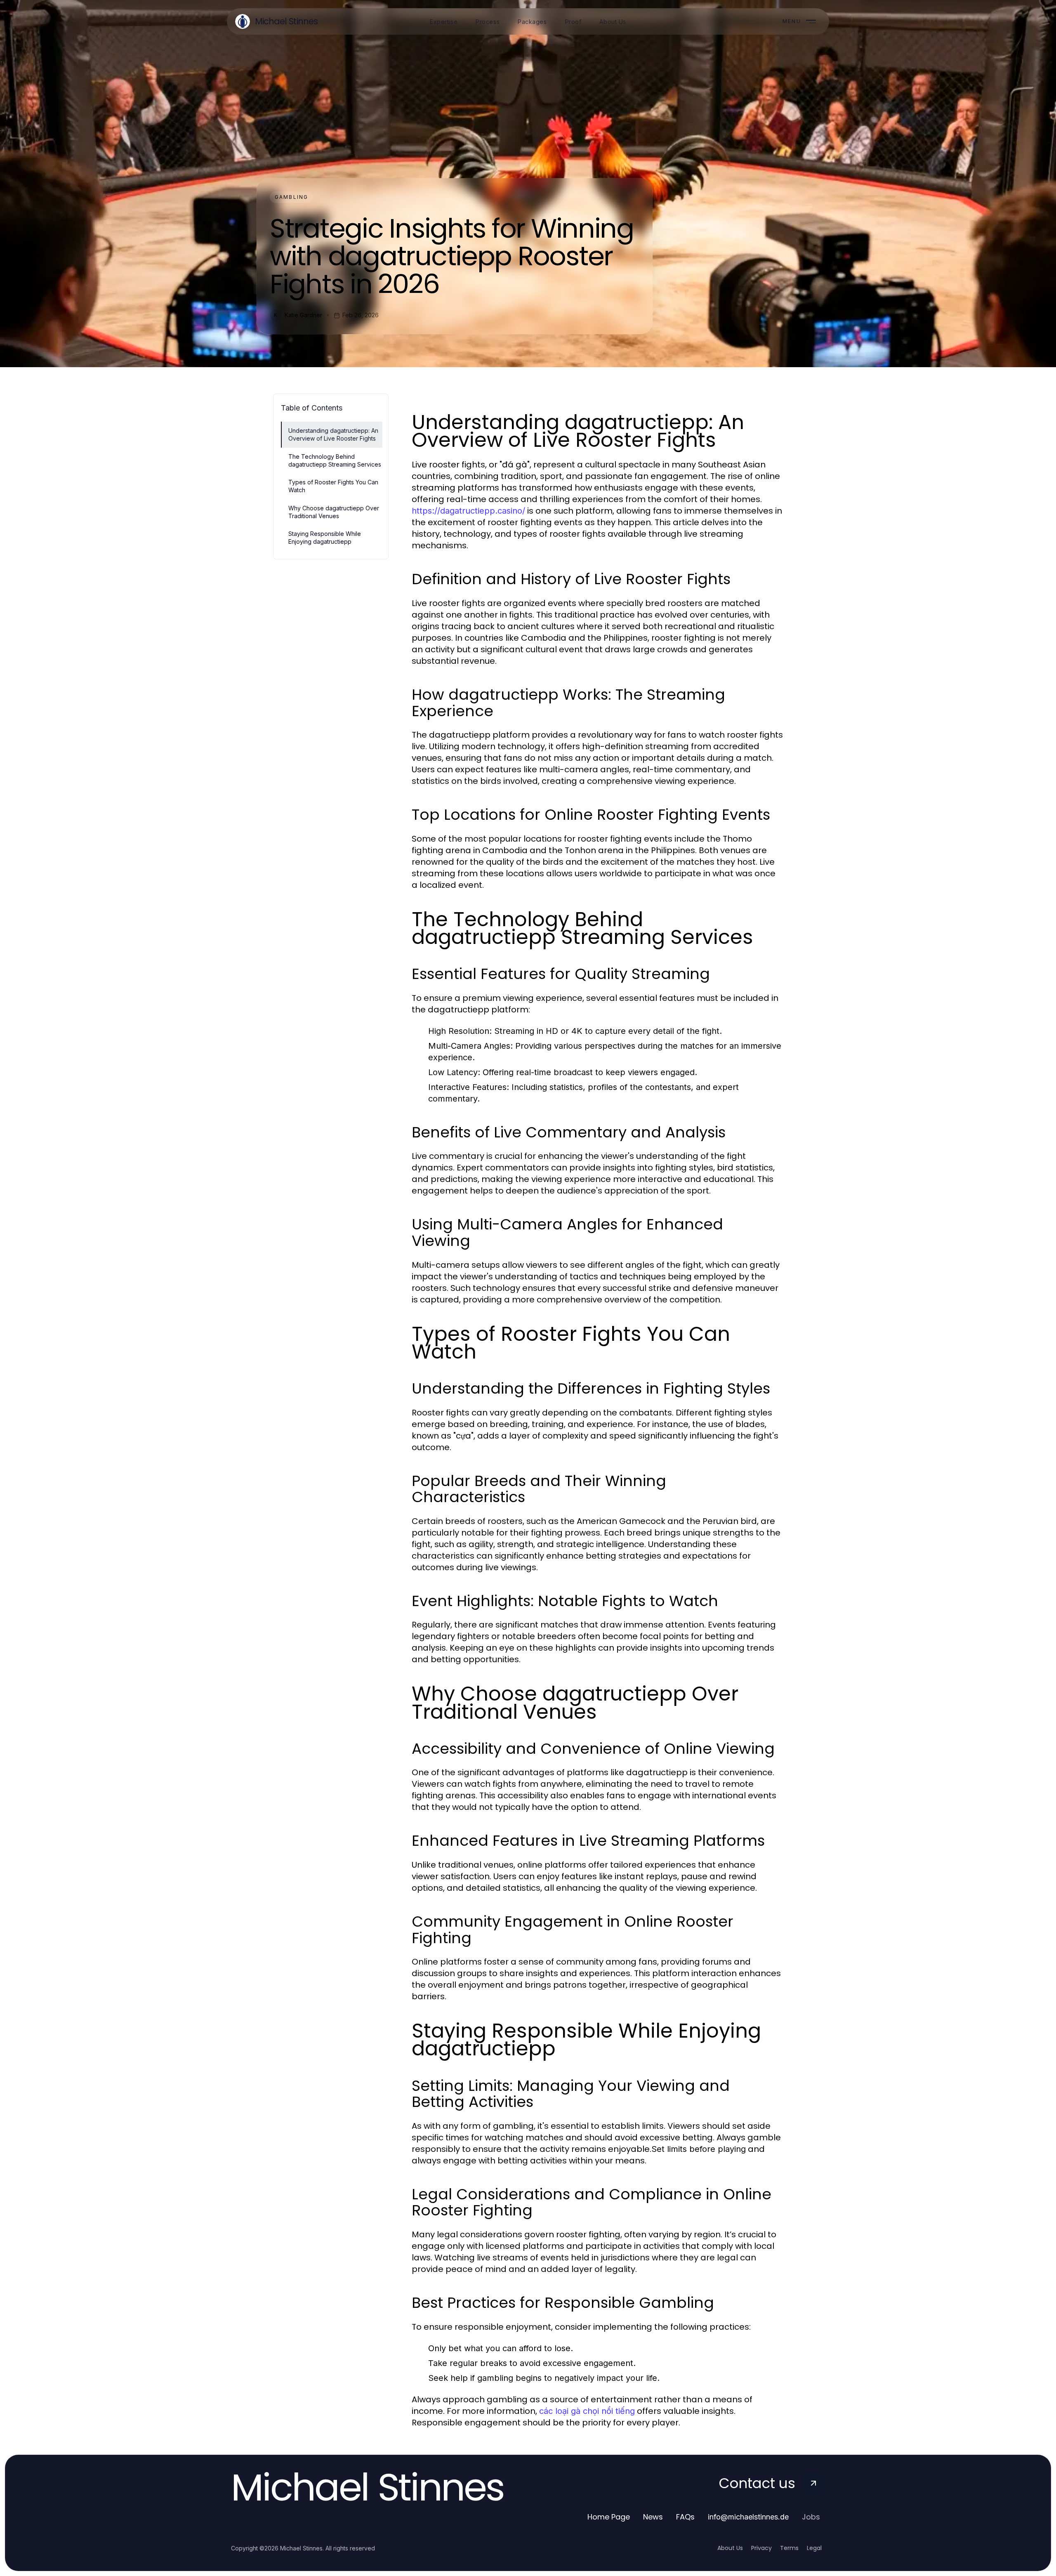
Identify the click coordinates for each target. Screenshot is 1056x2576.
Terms (789, 2548)
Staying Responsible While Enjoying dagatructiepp (325, 538)
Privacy (761, 2548)
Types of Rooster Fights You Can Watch (333, 486)
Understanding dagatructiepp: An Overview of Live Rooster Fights (333, 434)
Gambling (291, 197)
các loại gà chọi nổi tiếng (587, 2411)
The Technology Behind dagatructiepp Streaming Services (335, 460)
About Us (730, 2548)
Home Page (609, 2517)
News (653, 2517)
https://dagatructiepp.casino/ (468, 511)
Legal (814, 2548)
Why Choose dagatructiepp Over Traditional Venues (334, 512)
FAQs (685, 2517)
